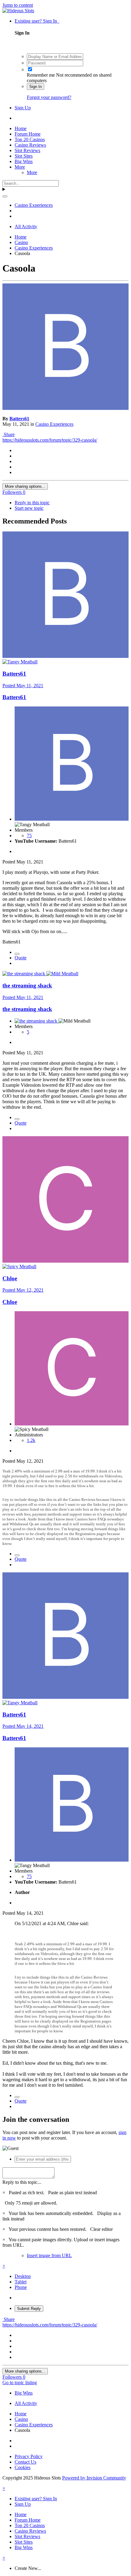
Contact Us (25, 2462)
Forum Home (28, 134)
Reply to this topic (32, 503)
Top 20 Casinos (30, 139)
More (20, 167)
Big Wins (24, 161)
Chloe (10, 1278)
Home (21, 128)
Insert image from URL (49, 2255)
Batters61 (19, 419)
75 (29, 836)
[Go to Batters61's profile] (65, 408)
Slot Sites (24, 156)
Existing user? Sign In (37, 21)
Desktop (23, 2276)
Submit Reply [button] (29, 2309)
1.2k (31, 1440)
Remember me (41, 75)
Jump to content (18, 5)
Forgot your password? (49, 97)
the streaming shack (27, 985)
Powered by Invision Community (94, 2478)
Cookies (23, 2467)
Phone (21, 2287)
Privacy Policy (29, 2456)
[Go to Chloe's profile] (65, 1261)
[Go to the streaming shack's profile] (24, 974)
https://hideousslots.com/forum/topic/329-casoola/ (50, 440)
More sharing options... (25, 486)
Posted (23, 686)
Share (9, 434)
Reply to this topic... (22, 2182)
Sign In (35, 87)
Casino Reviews (30, 145)
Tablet (21, 2282)
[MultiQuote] (17, 954)
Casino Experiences (54, 424)
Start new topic (29, 508)
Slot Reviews (27, 150)
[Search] (5, 196)
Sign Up (23, 108)
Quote (21, 958)
